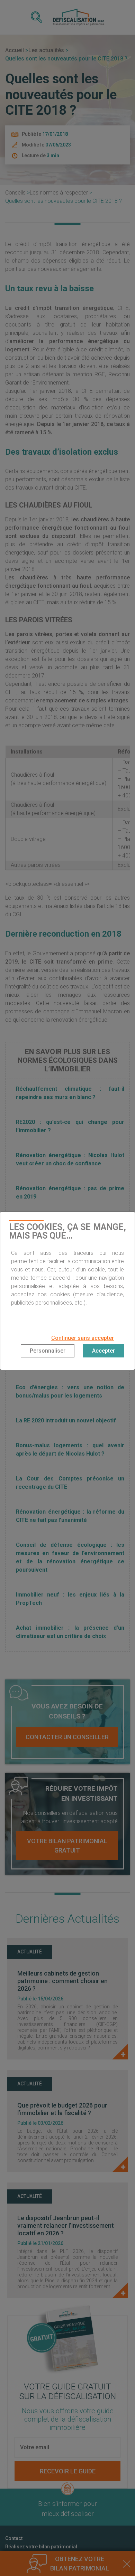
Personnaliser (48, 1351)
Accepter (103, 1351)
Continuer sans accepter (83, 1338)
